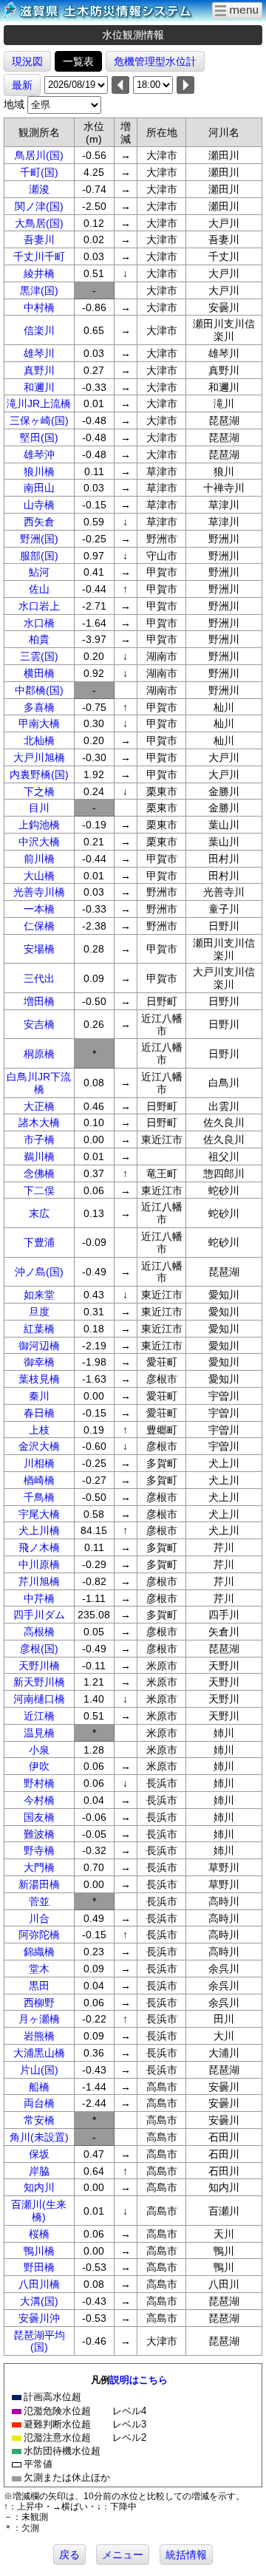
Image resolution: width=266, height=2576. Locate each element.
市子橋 (39, 1139)
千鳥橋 (39, 1497)
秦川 (39, 1396)
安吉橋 (39, 1024)
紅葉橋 (39, 1329)
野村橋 (39, 1783)
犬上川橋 (39, 1530)
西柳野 (39, 2003)
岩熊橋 (39, 2036)
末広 (39, 1213)
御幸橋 (39, 1362)
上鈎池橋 (39, 825)
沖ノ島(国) (39, 1272)
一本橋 (39, 909)
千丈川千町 (39, 256)
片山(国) (39, 2070)
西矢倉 (39, 522)
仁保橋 (39, 926)
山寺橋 (39, 505)
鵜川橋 (39, 1156)
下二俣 (39, 1190)
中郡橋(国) (39, 690)
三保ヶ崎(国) (39, 420)
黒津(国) (39, 290)
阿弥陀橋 (39, 1935)
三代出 (39, 978)
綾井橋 (39, 273)
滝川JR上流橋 (39, 403)
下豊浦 (39, 1242)
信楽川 (39, 330)
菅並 (39, 1901)
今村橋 (39, 1800)
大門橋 (39, 1867)
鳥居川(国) (39, 155)
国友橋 (39, 1817)
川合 (39, 1918)
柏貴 (39, 639)
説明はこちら (139, 2380)
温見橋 (39, 1733)
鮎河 (39, 572)
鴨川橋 (39, 2251)
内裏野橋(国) (39, 774)
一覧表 (78, 61)
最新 (22, 85)
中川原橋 (39, 1564)
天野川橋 (39, 1666)
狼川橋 (39, 471)
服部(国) (39, 556)
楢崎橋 (39, 1480)
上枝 (39, 1430)
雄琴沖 (39, 454)
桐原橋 (39, 1054)
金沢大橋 (39, 1446)
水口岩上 (39, 606)
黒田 (39, 1986)
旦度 (39, 1312)
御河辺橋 (39, 1346)
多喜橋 (39, 707)
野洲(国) (39, 539)
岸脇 (39, 2171)
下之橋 (39, 791)
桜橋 (39, 2234)
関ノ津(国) (39, 206)
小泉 (39, 1750)
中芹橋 (39, 1598)
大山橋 (39, 876)
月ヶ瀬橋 (39, 2019)
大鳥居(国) (39, 223)
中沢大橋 (39, 842)
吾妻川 (39, 239)
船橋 (39, 2087)
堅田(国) (39, 437)
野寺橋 (39, 1850)
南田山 (39, 488)
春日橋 (39, 1413)
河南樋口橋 (39, 1699)
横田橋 (39, 673)
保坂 (39, 2154)
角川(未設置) (39, 2137)
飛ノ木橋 (39, 1547)
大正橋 (39, 1106)
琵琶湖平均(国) (39, 2341)
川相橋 (39, 1463)
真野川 (39, 370)
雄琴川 (39, 353)
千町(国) (39, 172)
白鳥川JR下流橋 (39, 1083)
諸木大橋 (39, 1122)
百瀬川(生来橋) (39, 2211)
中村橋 (39, 307)
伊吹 (39, 1766)
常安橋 (39, 2120)
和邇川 (39, 387)
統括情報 (186, 2555)
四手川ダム (39, 1615)
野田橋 (39, 2267)
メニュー (123, 2555)
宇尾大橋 (39, 1514)
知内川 (39, 2187)
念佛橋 (39, 1173)
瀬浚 (39, 189)
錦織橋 (39, 1952)
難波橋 (39, 1834)
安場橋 (39, 949)
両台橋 (39, 2103)
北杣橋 (39, 740)
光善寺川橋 (39, 892)
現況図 (27, 61)
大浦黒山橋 (39, 2053)
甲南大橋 (39, 723)
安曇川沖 (39, 2318)
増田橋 (39, 1001)
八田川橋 (39, 2284)
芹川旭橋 (39, 1581)
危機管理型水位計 (155, 61)
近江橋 (39, 1716)
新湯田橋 (39, 1884)
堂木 (39, 1969)
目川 (39, 808)
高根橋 (39, 1632)
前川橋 (39, 859)
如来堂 (39, 1295)
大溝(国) (39, 2301)
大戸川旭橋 (39, 757)
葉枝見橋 (39, 1379)
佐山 (39, 589)
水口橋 (39, 623)
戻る (69, 2555)
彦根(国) (39, 1649)
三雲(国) (39, 656)
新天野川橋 (39, 1682)
